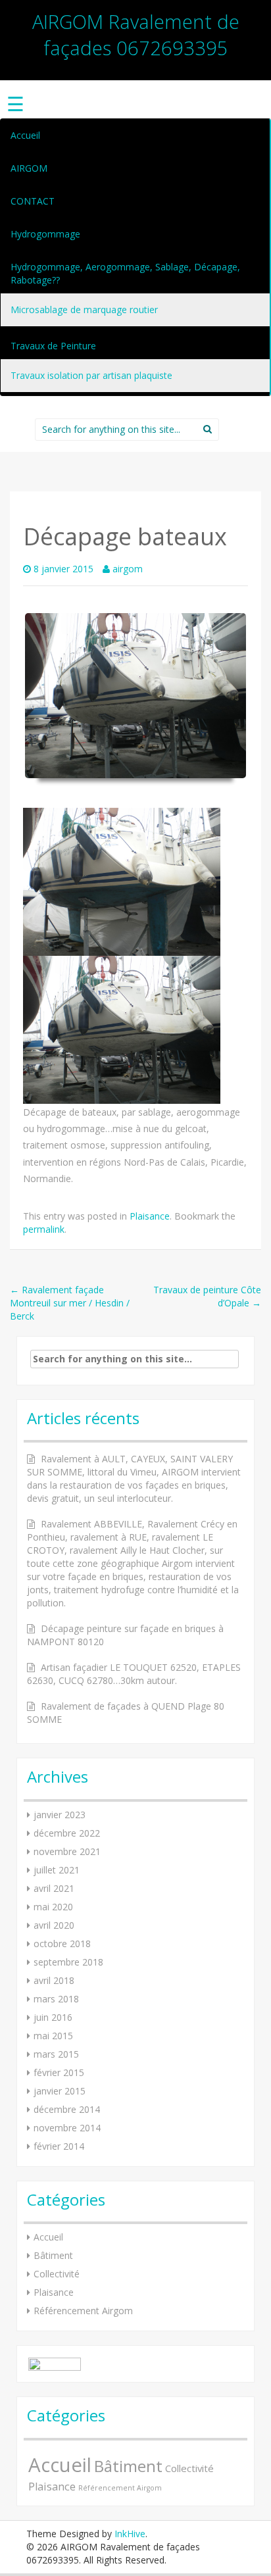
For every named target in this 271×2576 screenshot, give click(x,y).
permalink (44, 1229)
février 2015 (59, 2072)
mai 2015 (53, 2036)
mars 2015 (56, 2054)
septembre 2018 (68, 1962)
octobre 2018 (62, 1944)
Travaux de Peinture (53, 346)
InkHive (130, 2534)
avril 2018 (54, 1980)
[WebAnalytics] (55, 2363)
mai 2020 (53, 1907)
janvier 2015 (60, 2091)
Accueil (25, 135)
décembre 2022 (67, 1833)
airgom (128, 569)
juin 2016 (53, 2017)
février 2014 (59, 2146)
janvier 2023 (60, 1815)
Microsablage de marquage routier (84, 310)
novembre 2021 (67, 1851)
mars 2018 (56, 1999)
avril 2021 (54, 1888)
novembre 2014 (67, 2128)
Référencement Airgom (83, 2311)
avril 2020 (54, 1925)
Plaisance (150, 1216)
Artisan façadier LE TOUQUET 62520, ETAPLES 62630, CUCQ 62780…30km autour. (134, 1674)
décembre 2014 (67, 2109)
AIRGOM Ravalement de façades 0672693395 (136, 35)
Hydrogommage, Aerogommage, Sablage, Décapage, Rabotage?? (125, 273)
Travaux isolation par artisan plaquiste (91, 375)
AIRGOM (29, 168)
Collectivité (57, 2274)
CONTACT (33, 201)
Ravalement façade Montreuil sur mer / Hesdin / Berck (70, 1303)
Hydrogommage (45, 234)
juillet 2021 (57, 1870)
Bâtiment (53, 2255)
